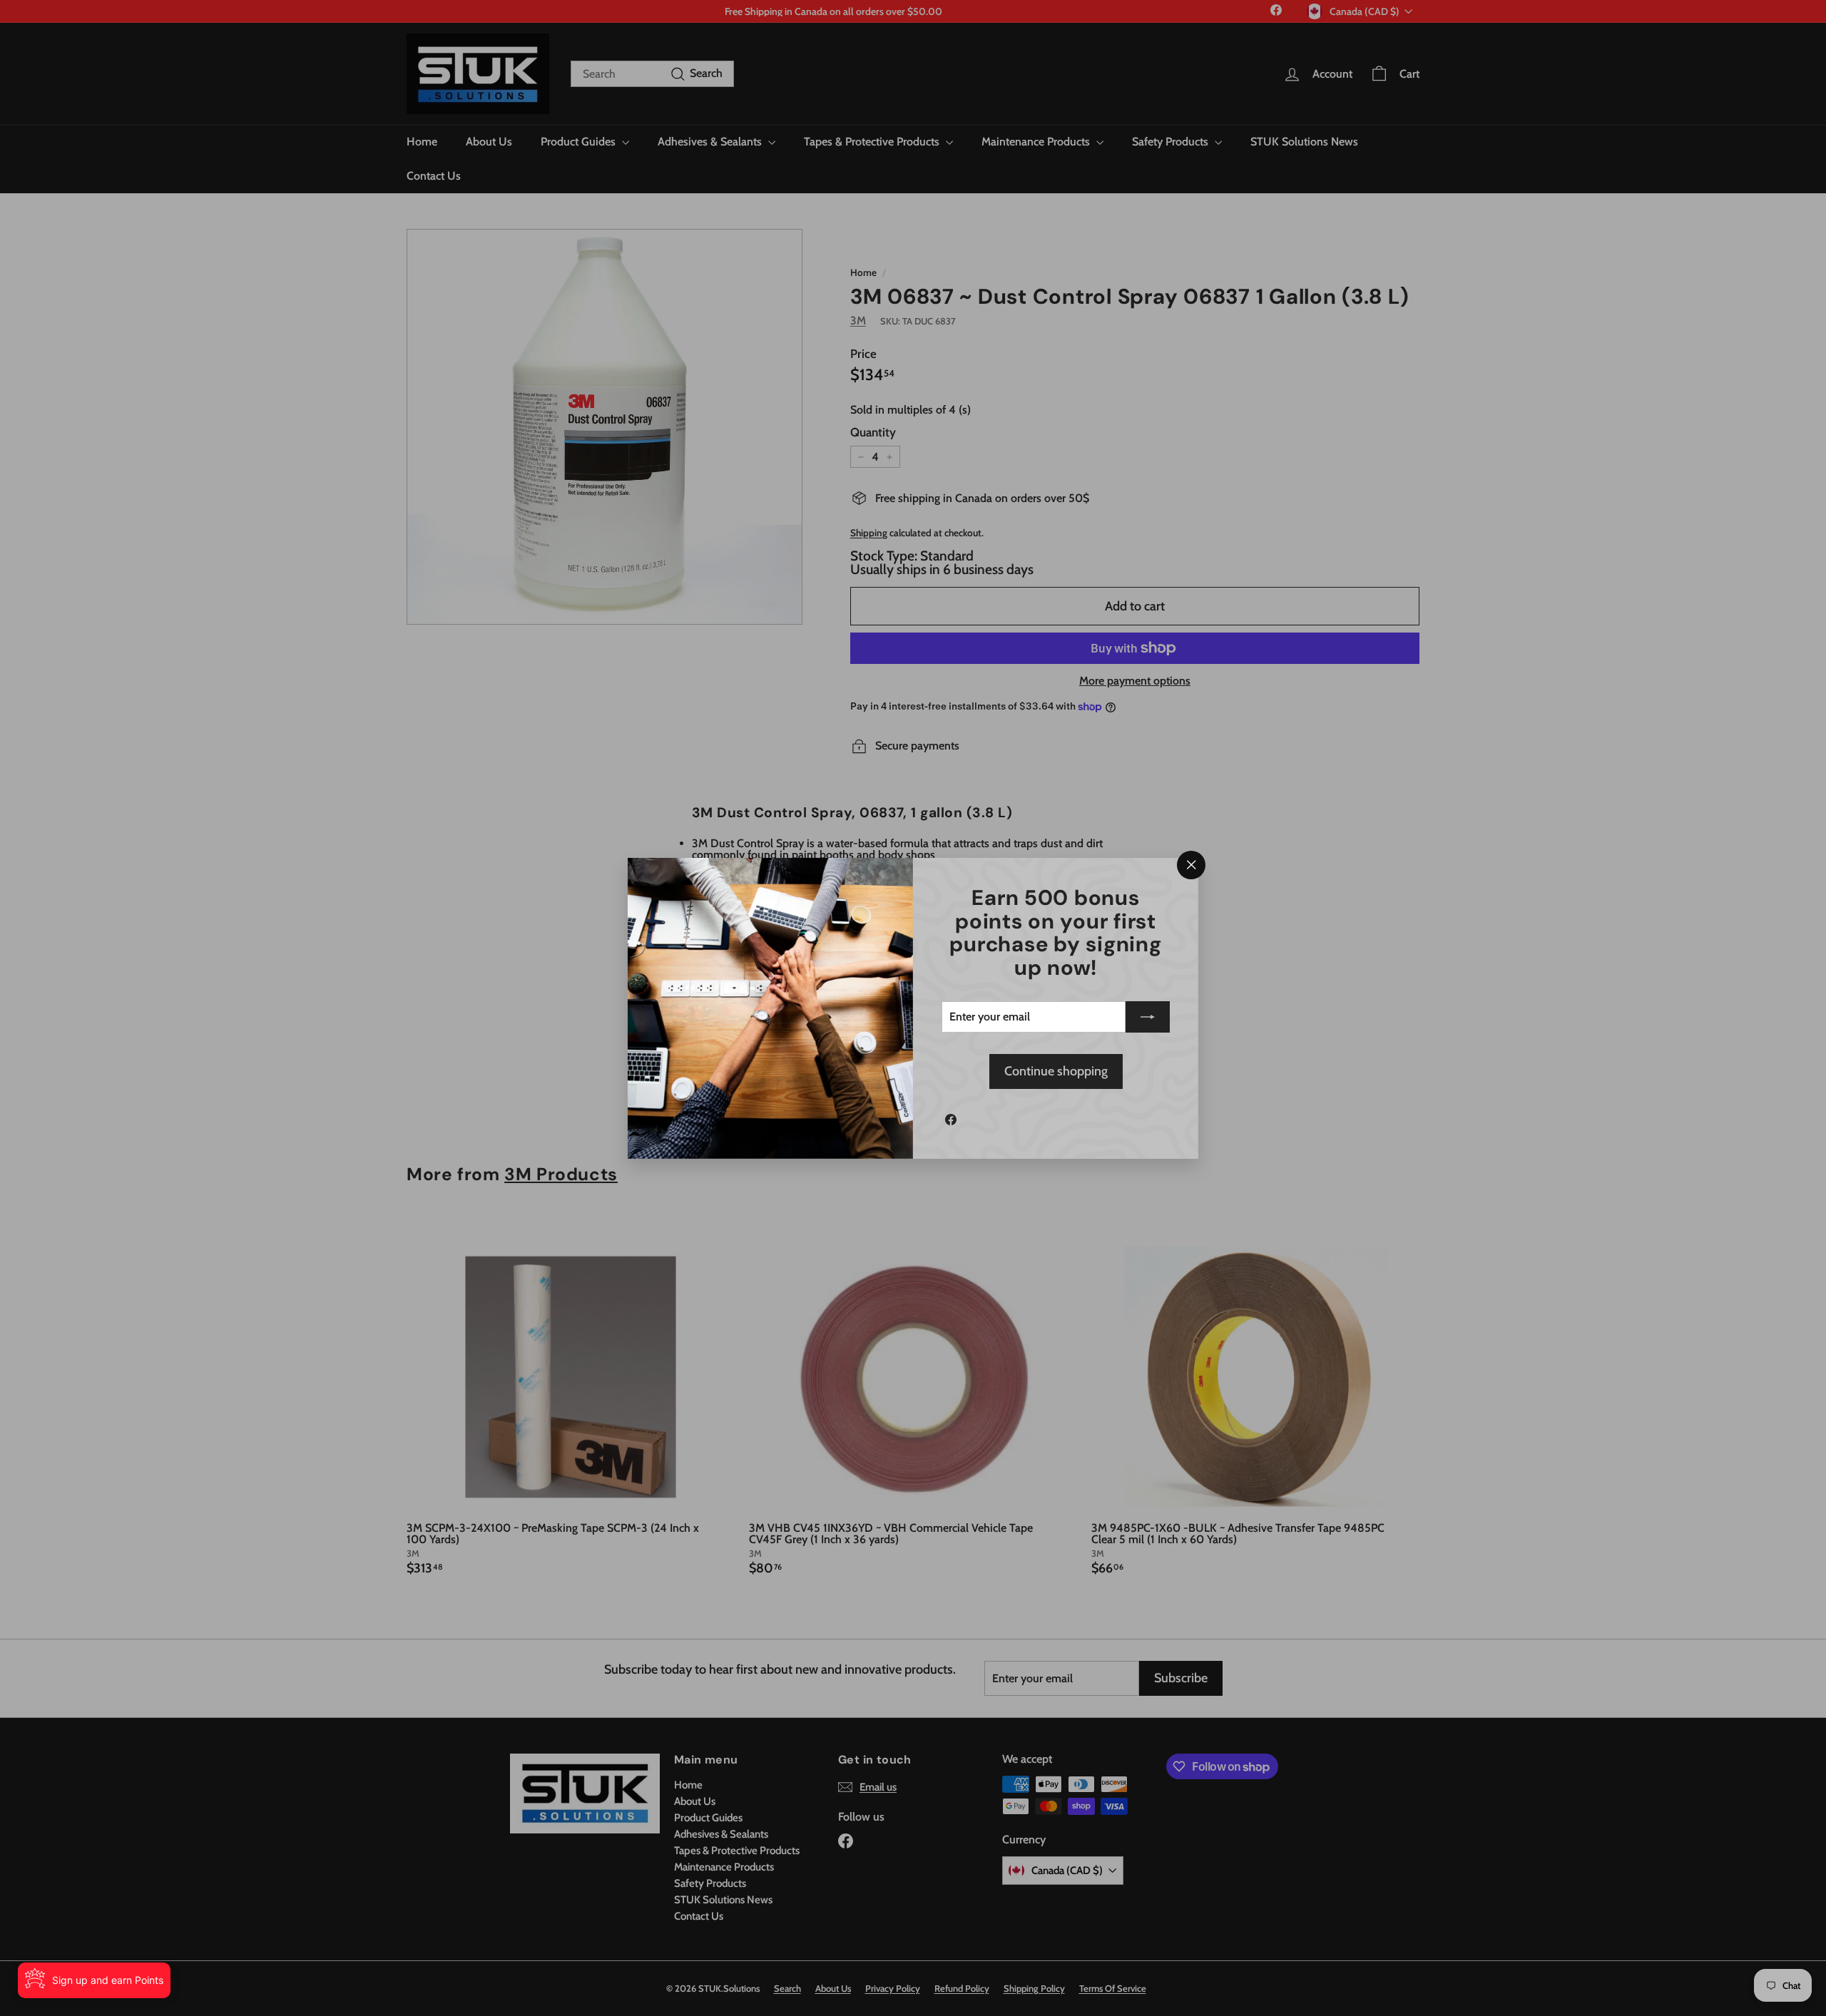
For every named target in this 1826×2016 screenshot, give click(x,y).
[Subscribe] (1148, 1017)
